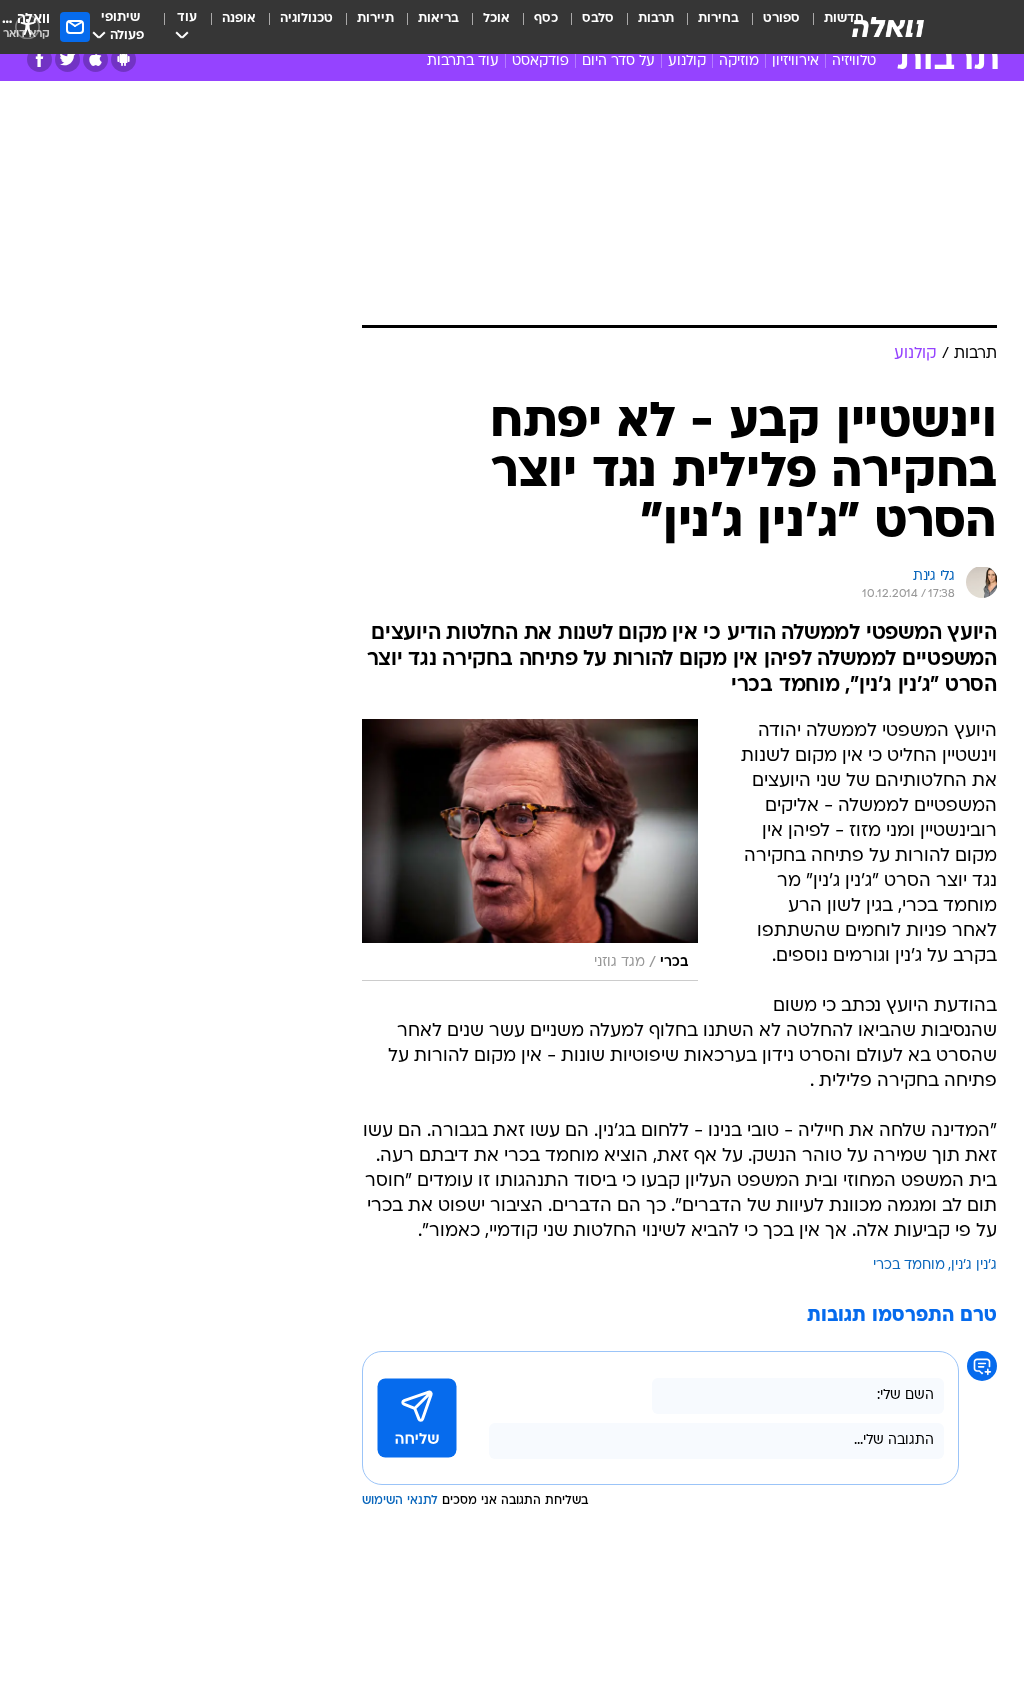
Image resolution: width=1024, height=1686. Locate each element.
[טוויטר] (67, 59)
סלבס (598, 18)
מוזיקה (739, 61)
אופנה (239, 18)
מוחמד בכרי (909, 1265)
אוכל (496, 18)
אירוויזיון (795, 61)
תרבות (656, 18)
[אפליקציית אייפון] (95, 59)
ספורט (781, 18)
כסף (546, 18)
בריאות (438, 18)
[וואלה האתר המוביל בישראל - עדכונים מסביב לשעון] (888, 27)
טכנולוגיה (306, 18)
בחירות (718, 18)
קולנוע (687, 61)
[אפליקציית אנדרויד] (123, 59)
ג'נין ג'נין (974, 1265)
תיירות (375, 18)
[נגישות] (27, 26)
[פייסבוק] (39, 59)
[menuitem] (769, 27)
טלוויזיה (854, 61)
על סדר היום (618, 61)
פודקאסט (540, 61)
